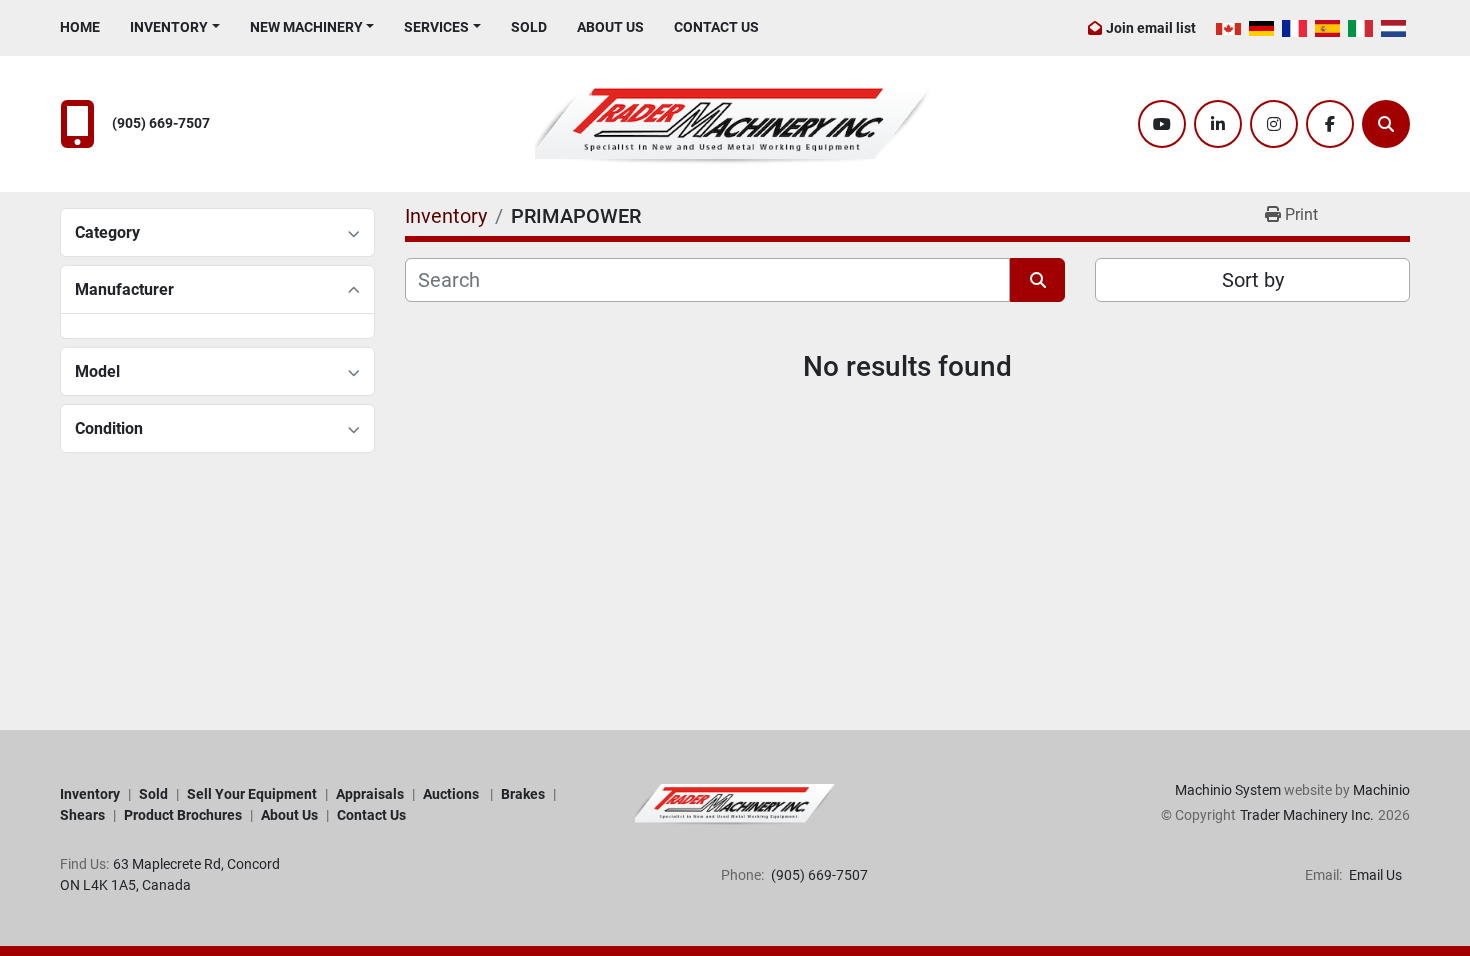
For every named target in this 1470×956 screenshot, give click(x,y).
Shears (82, 815)
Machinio (1381, 790)
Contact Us (716, 27)
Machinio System (1228, 790)
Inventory (169, 27)
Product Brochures (183, 815)
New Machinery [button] (306, 27)
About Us (610, 27)
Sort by (1253, 280)
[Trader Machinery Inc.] (735, 804)
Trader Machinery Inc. (1307, 815)
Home (80, 27)
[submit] (1037, 280)
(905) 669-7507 (161, 123)
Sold (529, 27)
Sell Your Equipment (252, 794)
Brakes (523, 794)
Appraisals (370, 794)
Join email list (1151, 28)
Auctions (452, 794)
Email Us (1374, 875)
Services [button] (436, 27)
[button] (175, 27)
